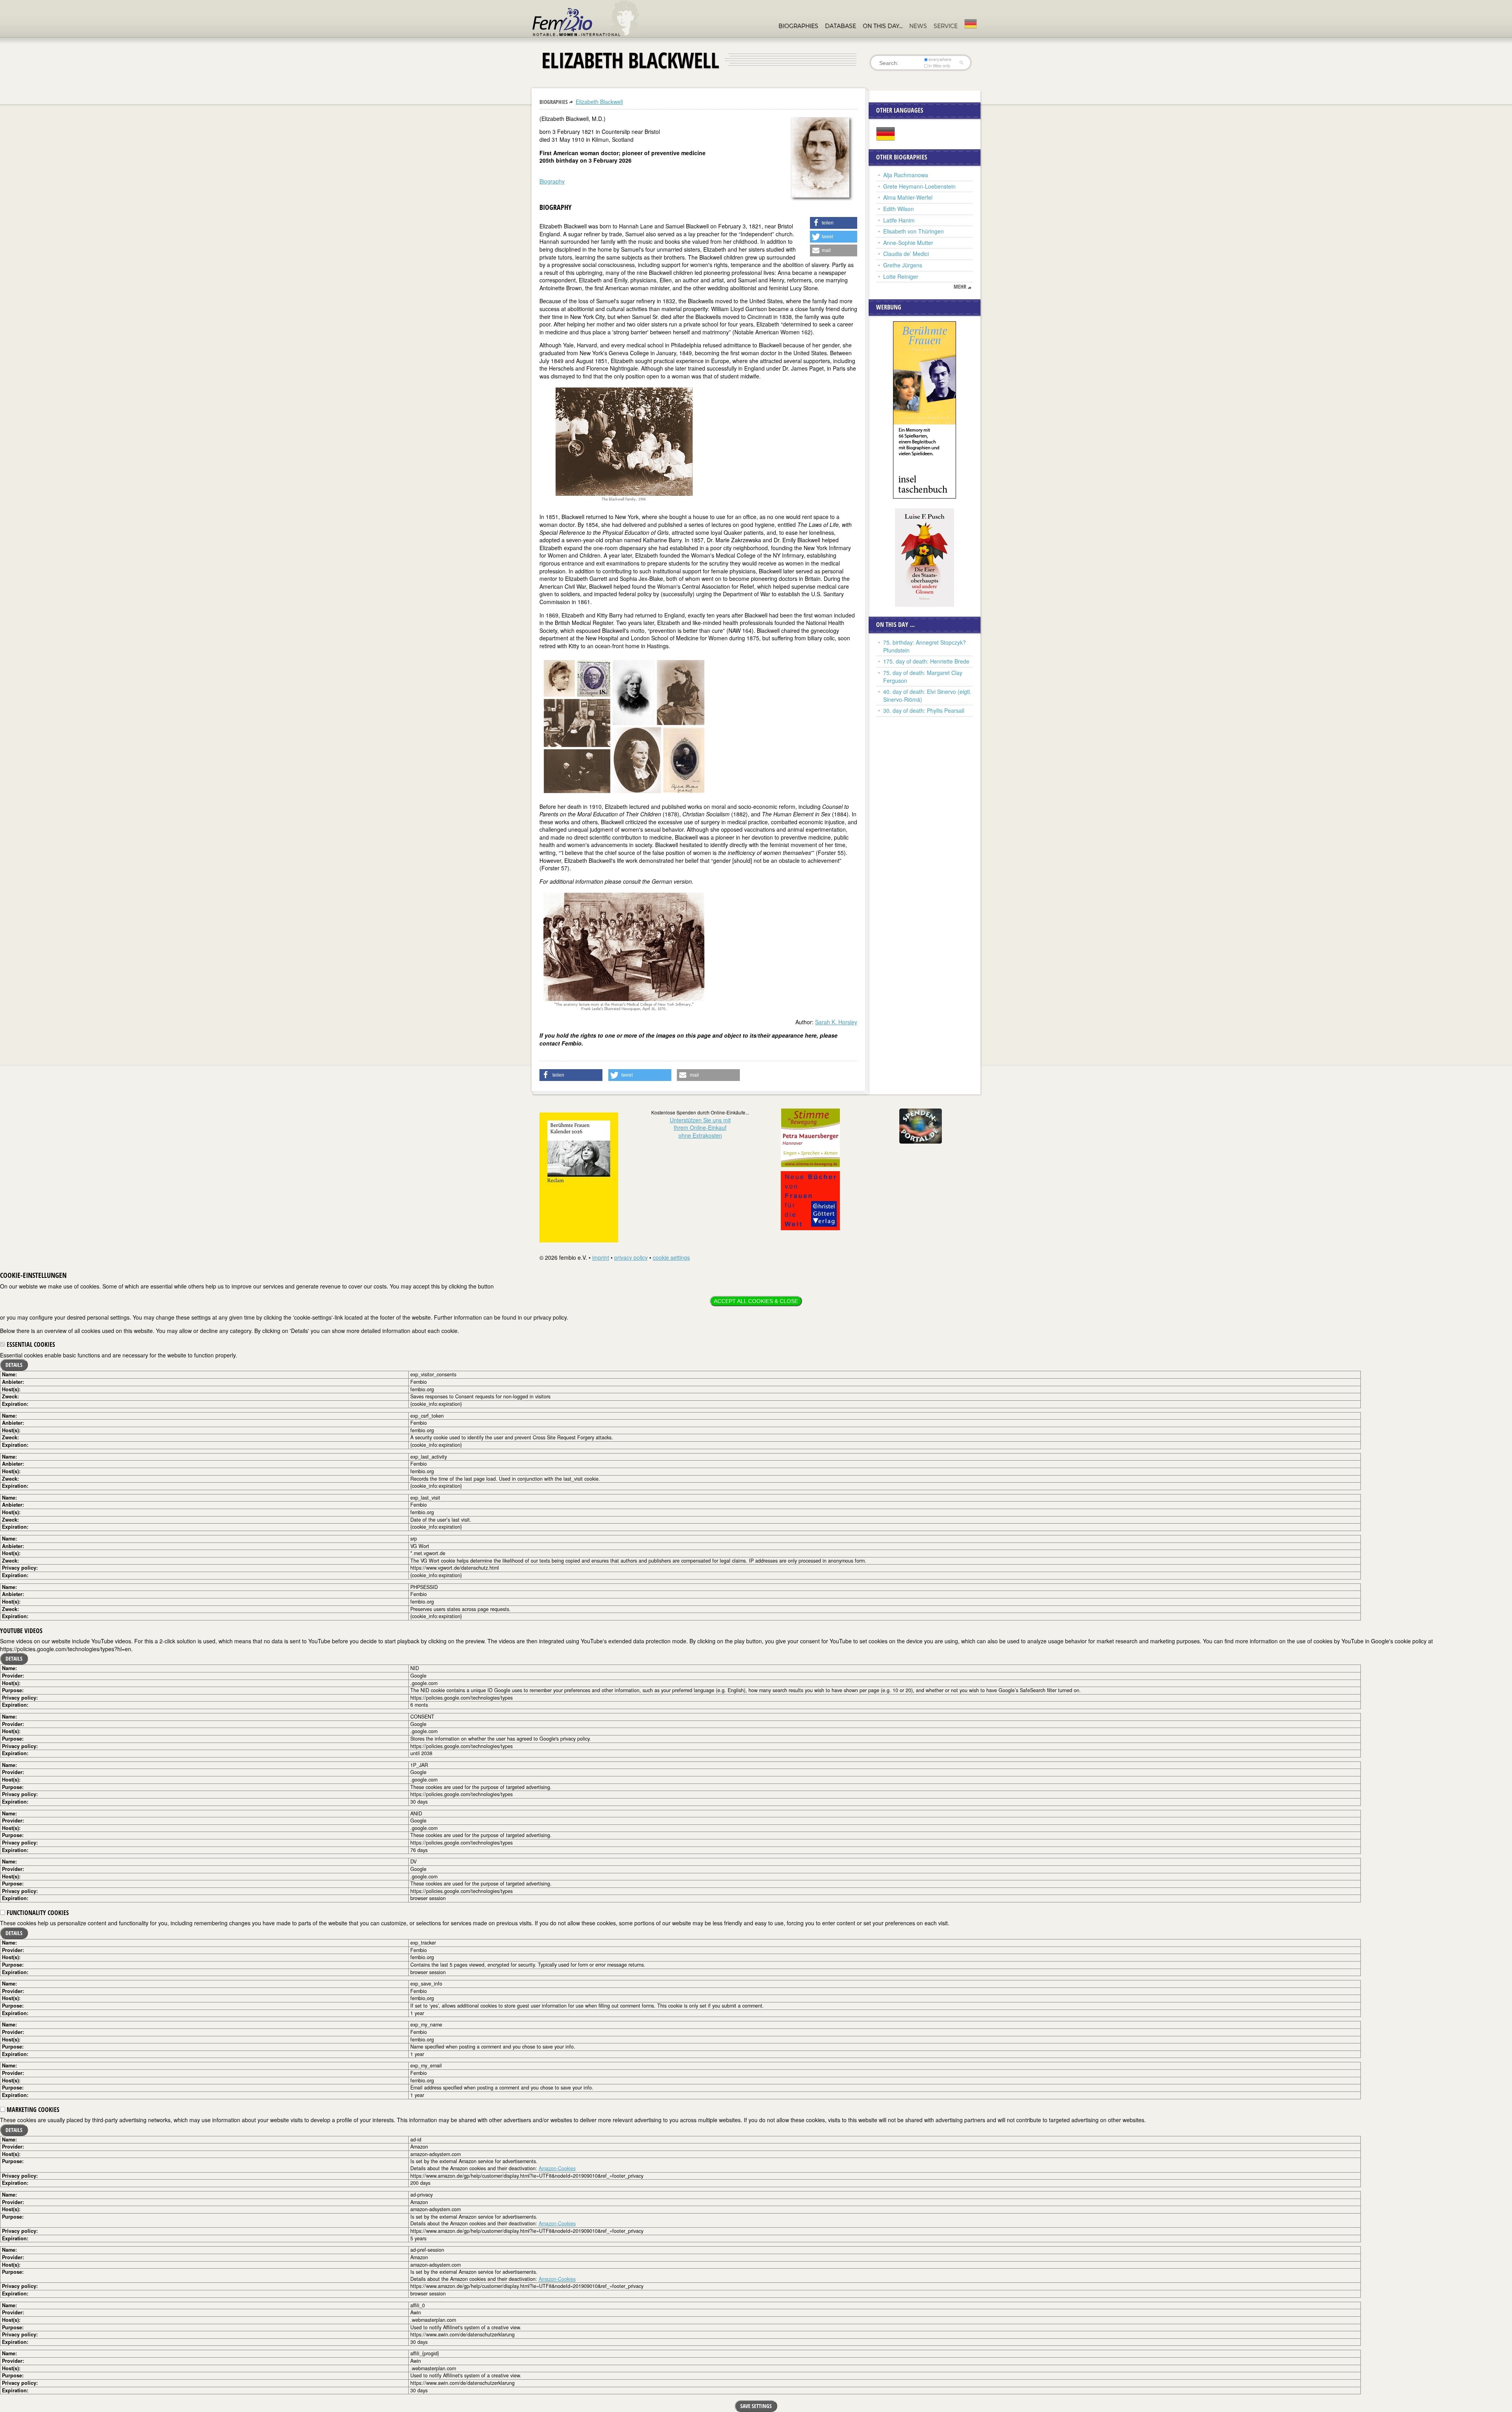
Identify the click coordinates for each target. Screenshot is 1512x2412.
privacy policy (631, 1257)
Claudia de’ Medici (906, 254)
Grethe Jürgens (903, 265)
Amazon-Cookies (557, 2168)
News (918, 26)
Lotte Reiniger (901, 276)
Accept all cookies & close (756, 1301)
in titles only (939, 66)
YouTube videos (21, 1631)
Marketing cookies (32, 2110)
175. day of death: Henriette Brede (926, 661)
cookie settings (671, 1257)
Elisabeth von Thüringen (913, 231)
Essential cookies (30, 1344)
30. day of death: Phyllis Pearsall (924, 710)
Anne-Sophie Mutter (908, 243)
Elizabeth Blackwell (599, 102)
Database (840, 26)
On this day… (883, 26)
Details (14, 1365)
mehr (960, 287)
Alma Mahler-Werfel (908, 197)
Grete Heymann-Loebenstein (919, 186)
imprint (601, 1257)
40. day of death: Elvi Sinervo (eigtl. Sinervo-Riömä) (927, 695)
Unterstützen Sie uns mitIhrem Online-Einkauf (700, 1128)
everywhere (940, 59)
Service (946, 26)
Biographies (798, 26)
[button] (834, 223)
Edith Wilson (899, 209)
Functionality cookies (37, 1913)
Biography (552, 181)
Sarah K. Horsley (836, 1022)
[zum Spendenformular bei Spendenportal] (921, 1125)
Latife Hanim (899, 220)
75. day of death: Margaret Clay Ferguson (923, 677)
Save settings (756, 2406)
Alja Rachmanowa (906, 175)
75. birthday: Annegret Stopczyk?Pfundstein (925, 646)
